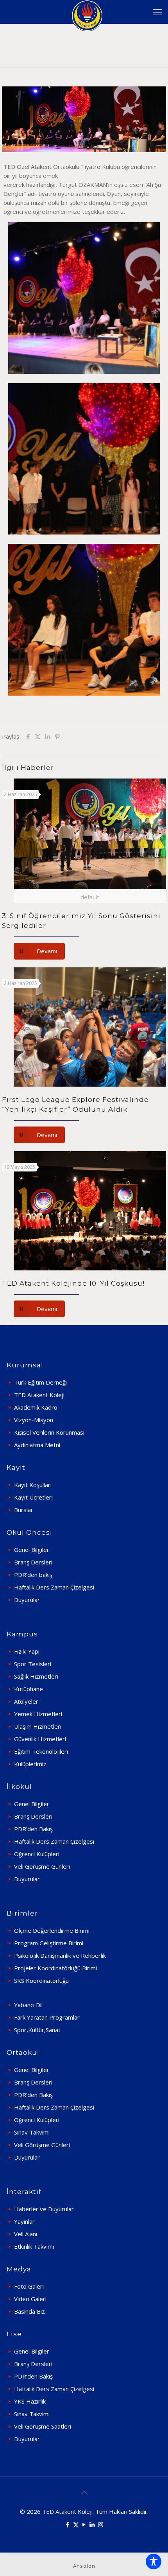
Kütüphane (29, 1689)
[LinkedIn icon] (92, 2524)
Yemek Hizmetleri (38, 1714)
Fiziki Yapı (27, 1651)
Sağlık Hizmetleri (36, 1676)
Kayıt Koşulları (33, 1485)
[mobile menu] (157, 12)
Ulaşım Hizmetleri (38, 1726)
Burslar (24, 1510)
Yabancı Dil (28, 2005)
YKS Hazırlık (30, 2401)
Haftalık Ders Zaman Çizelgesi (54, 1587)
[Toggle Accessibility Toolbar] (154, 2562)
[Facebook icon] (68, 2524)
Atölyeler (26, 1701)
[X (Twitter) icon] (76, 2524)
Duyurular (27, 1600)
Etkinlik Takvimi (34, 2246)
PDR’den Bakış (33, 1829)
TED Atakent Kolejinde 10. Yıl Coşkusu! (73, 1283)
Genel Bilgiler (32, 1550)
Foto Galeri (29, 2286)
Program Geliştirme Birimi (49, 1943)
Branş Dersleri (33, 1562)
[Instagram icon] (101, 2524)
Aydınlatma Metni (37, 1445)
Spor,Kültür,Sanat (37, 2030)
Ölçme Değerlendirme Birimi (52, 1930)
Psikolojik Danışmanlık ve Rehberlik (60, 1955)
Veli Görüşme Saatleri (43, 2426)
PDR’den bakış (33, 1575)
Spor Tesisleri (33, 1664)
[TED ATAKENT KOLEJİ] (87, 12)
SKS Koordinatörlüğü (41, 1980)
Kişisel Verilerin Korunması (49, 1432)
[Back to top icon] (84, 2493)
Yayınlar (24, 2221)
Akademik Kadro (36, 1407)
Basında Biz (29, 2311)
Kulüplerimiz (30, 1764)
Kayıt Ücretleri (33, 1497)
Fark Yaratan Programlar (47, 2017)
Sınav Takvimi (32, 2132)
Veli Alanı (26, 2234)
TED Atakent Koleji (39, 1395)
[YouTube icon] (84, 2524)
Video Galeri (30, 2299)
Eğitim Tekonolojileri (41, 1751)
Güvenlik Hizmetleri (40, 1739)
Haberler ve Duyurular (44, 2209)
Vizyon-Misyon (34, 1420)
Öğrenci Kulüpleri (37, 1854)
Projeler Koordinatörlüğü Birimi (55, 1968)
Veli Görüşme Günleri (42, 1866)
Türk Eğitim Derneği (40, 1382)
